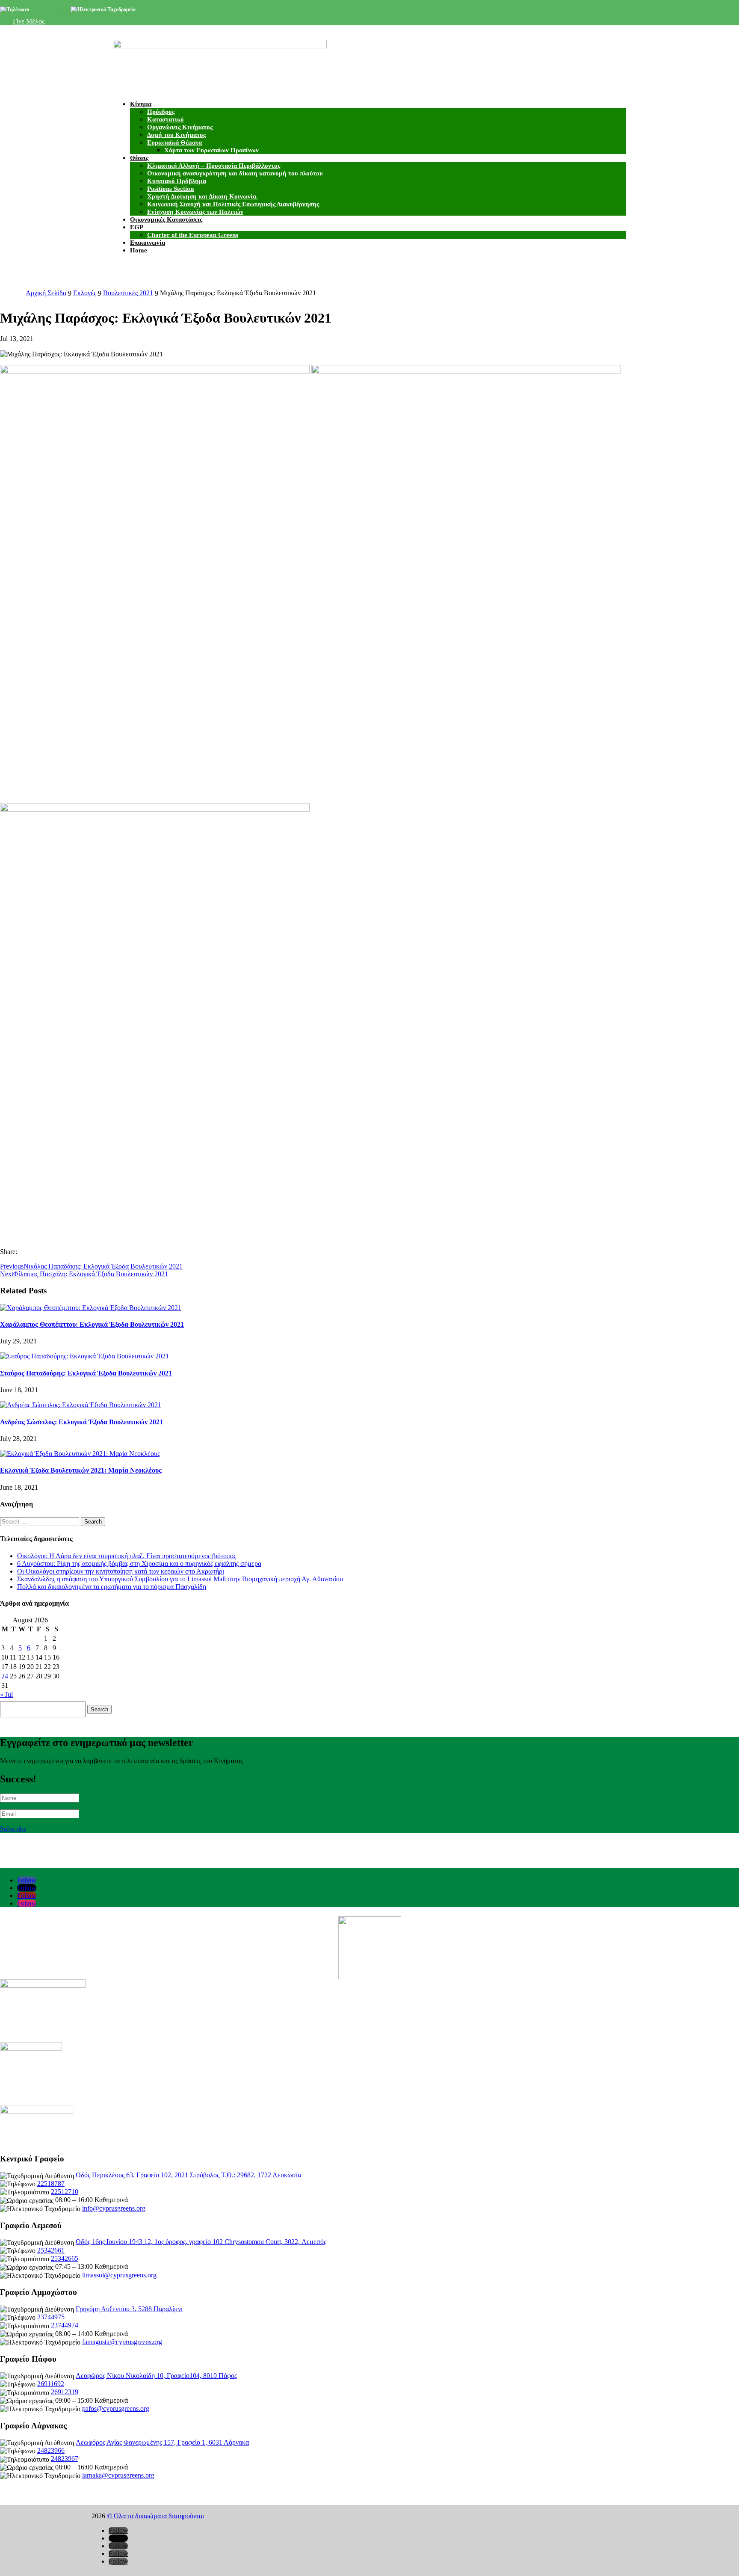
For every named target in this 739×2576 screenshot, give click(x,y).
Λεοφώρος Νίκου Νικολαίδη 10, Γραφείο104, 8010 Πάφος (156, 2376)
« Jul (6, 1694)
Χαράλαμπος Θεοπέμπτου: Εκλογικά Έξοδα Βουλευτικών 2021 (92, 1324)
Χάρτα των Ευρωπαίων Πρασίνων (211, 150)
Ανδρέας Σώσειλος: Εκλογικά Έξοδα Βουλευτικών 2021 (81, 1422)
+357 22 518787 (47, 9)
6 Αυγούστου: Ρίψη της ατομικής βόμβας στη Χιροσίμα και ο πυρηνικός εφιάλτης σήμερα (139, 1564)
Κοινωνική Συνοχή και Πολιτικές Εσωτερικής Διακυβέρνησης (233, 204)
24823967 (65, 2459)
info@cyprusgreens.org (162, 9)
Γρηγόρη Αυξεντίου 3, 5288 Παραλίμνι (129, 2309)
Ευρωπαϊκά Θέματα (174, 142)
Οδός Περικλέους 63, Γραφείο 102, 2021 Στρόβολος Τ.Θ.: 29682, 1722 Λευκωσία (188, 2175)
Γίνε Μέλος (29, 21)
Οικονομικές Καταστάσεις (166, 219)
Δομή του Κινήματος (176, 135)
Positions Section (170, 189)
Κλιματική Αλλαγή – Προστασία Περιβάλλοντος (214, 166)
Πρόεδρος (161, 112)
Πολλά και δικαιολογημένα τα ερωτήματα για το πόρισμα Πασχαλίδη (112, 1587)
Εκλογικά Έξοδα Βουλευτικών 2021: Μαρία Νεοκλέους (81, 1470)
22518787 (51, 2183)
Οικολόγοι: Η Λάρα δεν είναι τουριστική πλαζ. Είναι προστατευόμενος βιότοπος (127, 1556)
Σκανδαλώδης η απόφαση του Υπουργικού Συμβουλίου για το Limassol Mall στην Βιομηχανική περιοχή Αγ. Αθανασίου (180, 1579)
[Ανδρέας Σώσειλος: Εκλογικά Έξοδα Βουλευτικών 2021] (81, 1404)
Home (139, 250)
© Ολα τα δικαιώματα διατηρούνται (155, 2516)
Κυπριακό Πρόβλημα (177, 181)
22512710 (65, 2192)
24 (5, 1676)
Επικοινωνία (148, 243)
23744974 (65, 2325)
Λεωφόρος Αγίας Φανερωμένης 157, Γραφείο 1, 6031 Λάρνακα (162, 2442)
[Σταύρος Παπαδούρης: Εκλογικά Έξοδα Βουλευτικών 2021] (84, 1356)
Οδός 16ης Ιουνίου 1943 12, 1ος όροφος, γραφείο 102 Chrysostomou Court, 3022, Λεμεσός (201, 2242)
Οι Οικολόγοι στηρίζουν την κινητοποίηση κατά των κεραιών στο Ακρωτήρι (121, 1571)
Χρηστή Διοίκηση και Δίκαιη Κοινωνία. (202, 196)
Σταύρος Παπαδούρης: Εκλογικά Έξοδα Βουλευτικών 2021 (86, 1373)
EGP (137, 227)
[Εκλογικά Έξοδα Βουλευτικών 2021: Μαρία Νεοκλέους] (80, 1453)
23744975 (51, 2317)
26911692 (51, 2384)
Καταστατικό (166, 119)
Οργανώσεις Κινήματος (180, 127)
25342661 (51, 2250)
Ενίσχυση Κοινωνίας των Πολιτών (195, 212)
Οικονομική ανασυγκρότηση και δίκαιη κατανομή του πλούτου (235, 173)
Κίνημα (141, 104)
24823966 (51, 2450)
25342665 (65, 2258)
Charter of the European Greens (193, 235)
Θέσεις (139, 158)
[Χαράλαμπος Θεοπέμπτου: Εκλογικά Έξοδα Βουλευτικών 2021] (91, 1307)
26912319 (65, 2392)
